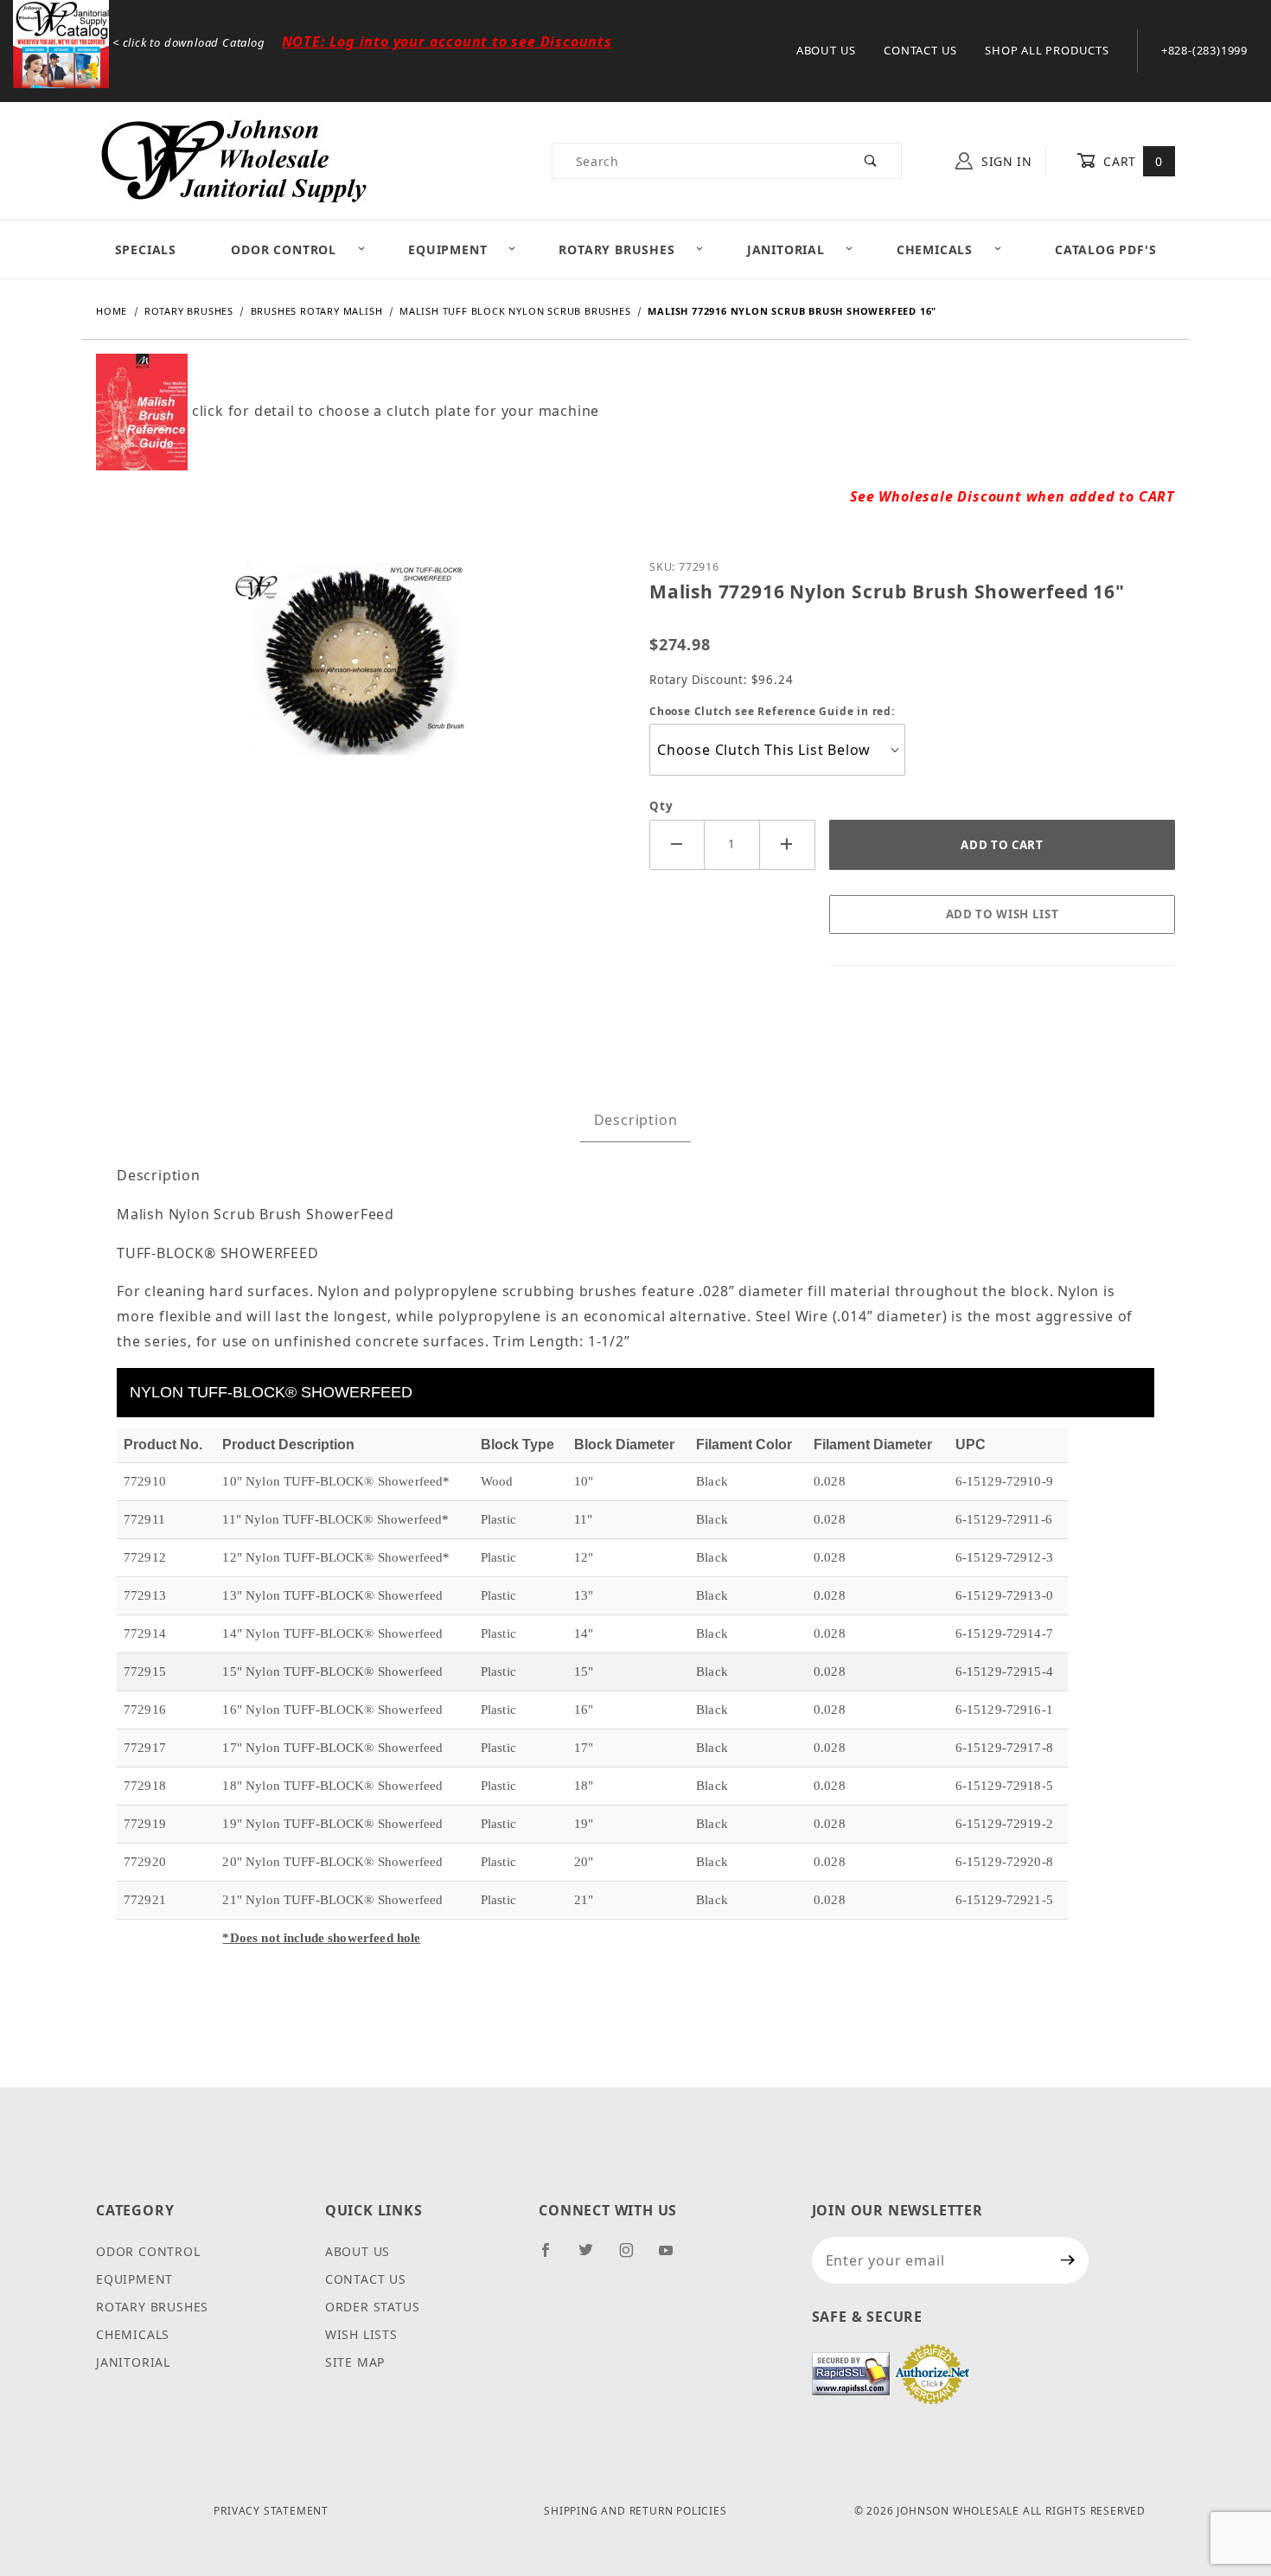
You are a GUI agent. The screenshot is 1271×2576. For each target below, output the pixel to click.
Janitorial (786, 249)
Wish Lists (361, 2334)
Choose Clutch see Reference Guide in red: (772, 711)
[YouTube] (674, 2257)
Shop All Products (1047, 50)
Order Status (373, 2307)
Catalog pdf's (1105, 249)
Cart (1131, 161)
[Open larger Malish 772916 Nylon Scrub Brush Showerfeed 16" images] (359, 665)
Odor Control (284, 249)
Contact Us (920, 50)
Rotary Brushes (616, 249)
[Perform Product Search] (871, 161)
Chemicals (935, 249)
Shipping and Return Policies (635, 2511)
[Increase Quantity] (788, 844)
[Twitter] (593, 2257)
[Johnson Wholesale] (233, 160)
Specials (146, 249)
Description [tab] (636, 1120)
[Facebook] (553, 2257)
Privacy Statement (271, 2511)
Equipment (447, 249)
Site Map (355, 2362)
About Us (826, 50)
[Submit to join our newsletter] (1068, 2260)
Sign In (1005, 161)
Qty (661, 806)
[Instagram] (634, 2257)
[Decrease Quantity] (677, 844)
